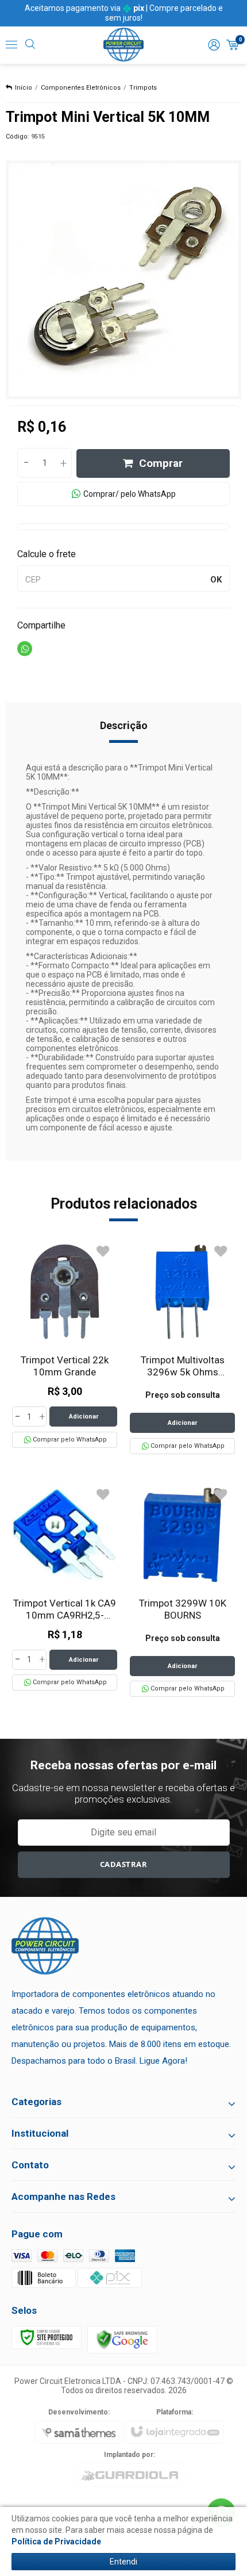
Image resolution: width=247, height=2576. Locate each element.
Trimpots (143, 88)
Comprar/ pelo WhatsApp (130, 494)
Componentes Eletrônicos (81, 88)
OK (216, 580)
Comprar (161, 463)
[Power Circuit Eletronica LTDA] (123, 45)
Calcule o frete (47, 554)
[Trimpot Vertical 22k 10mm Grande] (65, 1343)
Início (24, 88)
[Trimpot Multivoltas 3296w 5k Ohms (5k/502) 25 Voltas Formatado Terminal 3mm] (182, 1347)
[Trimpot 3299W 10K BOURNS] (182, 1590)
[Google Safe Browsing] (122, 2339)
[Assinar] (124, 1865)
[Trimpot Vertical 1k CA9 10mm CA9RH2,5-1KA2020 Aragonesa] (65, 1587)
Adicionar (84, 1417)
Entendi (123, 2562)
